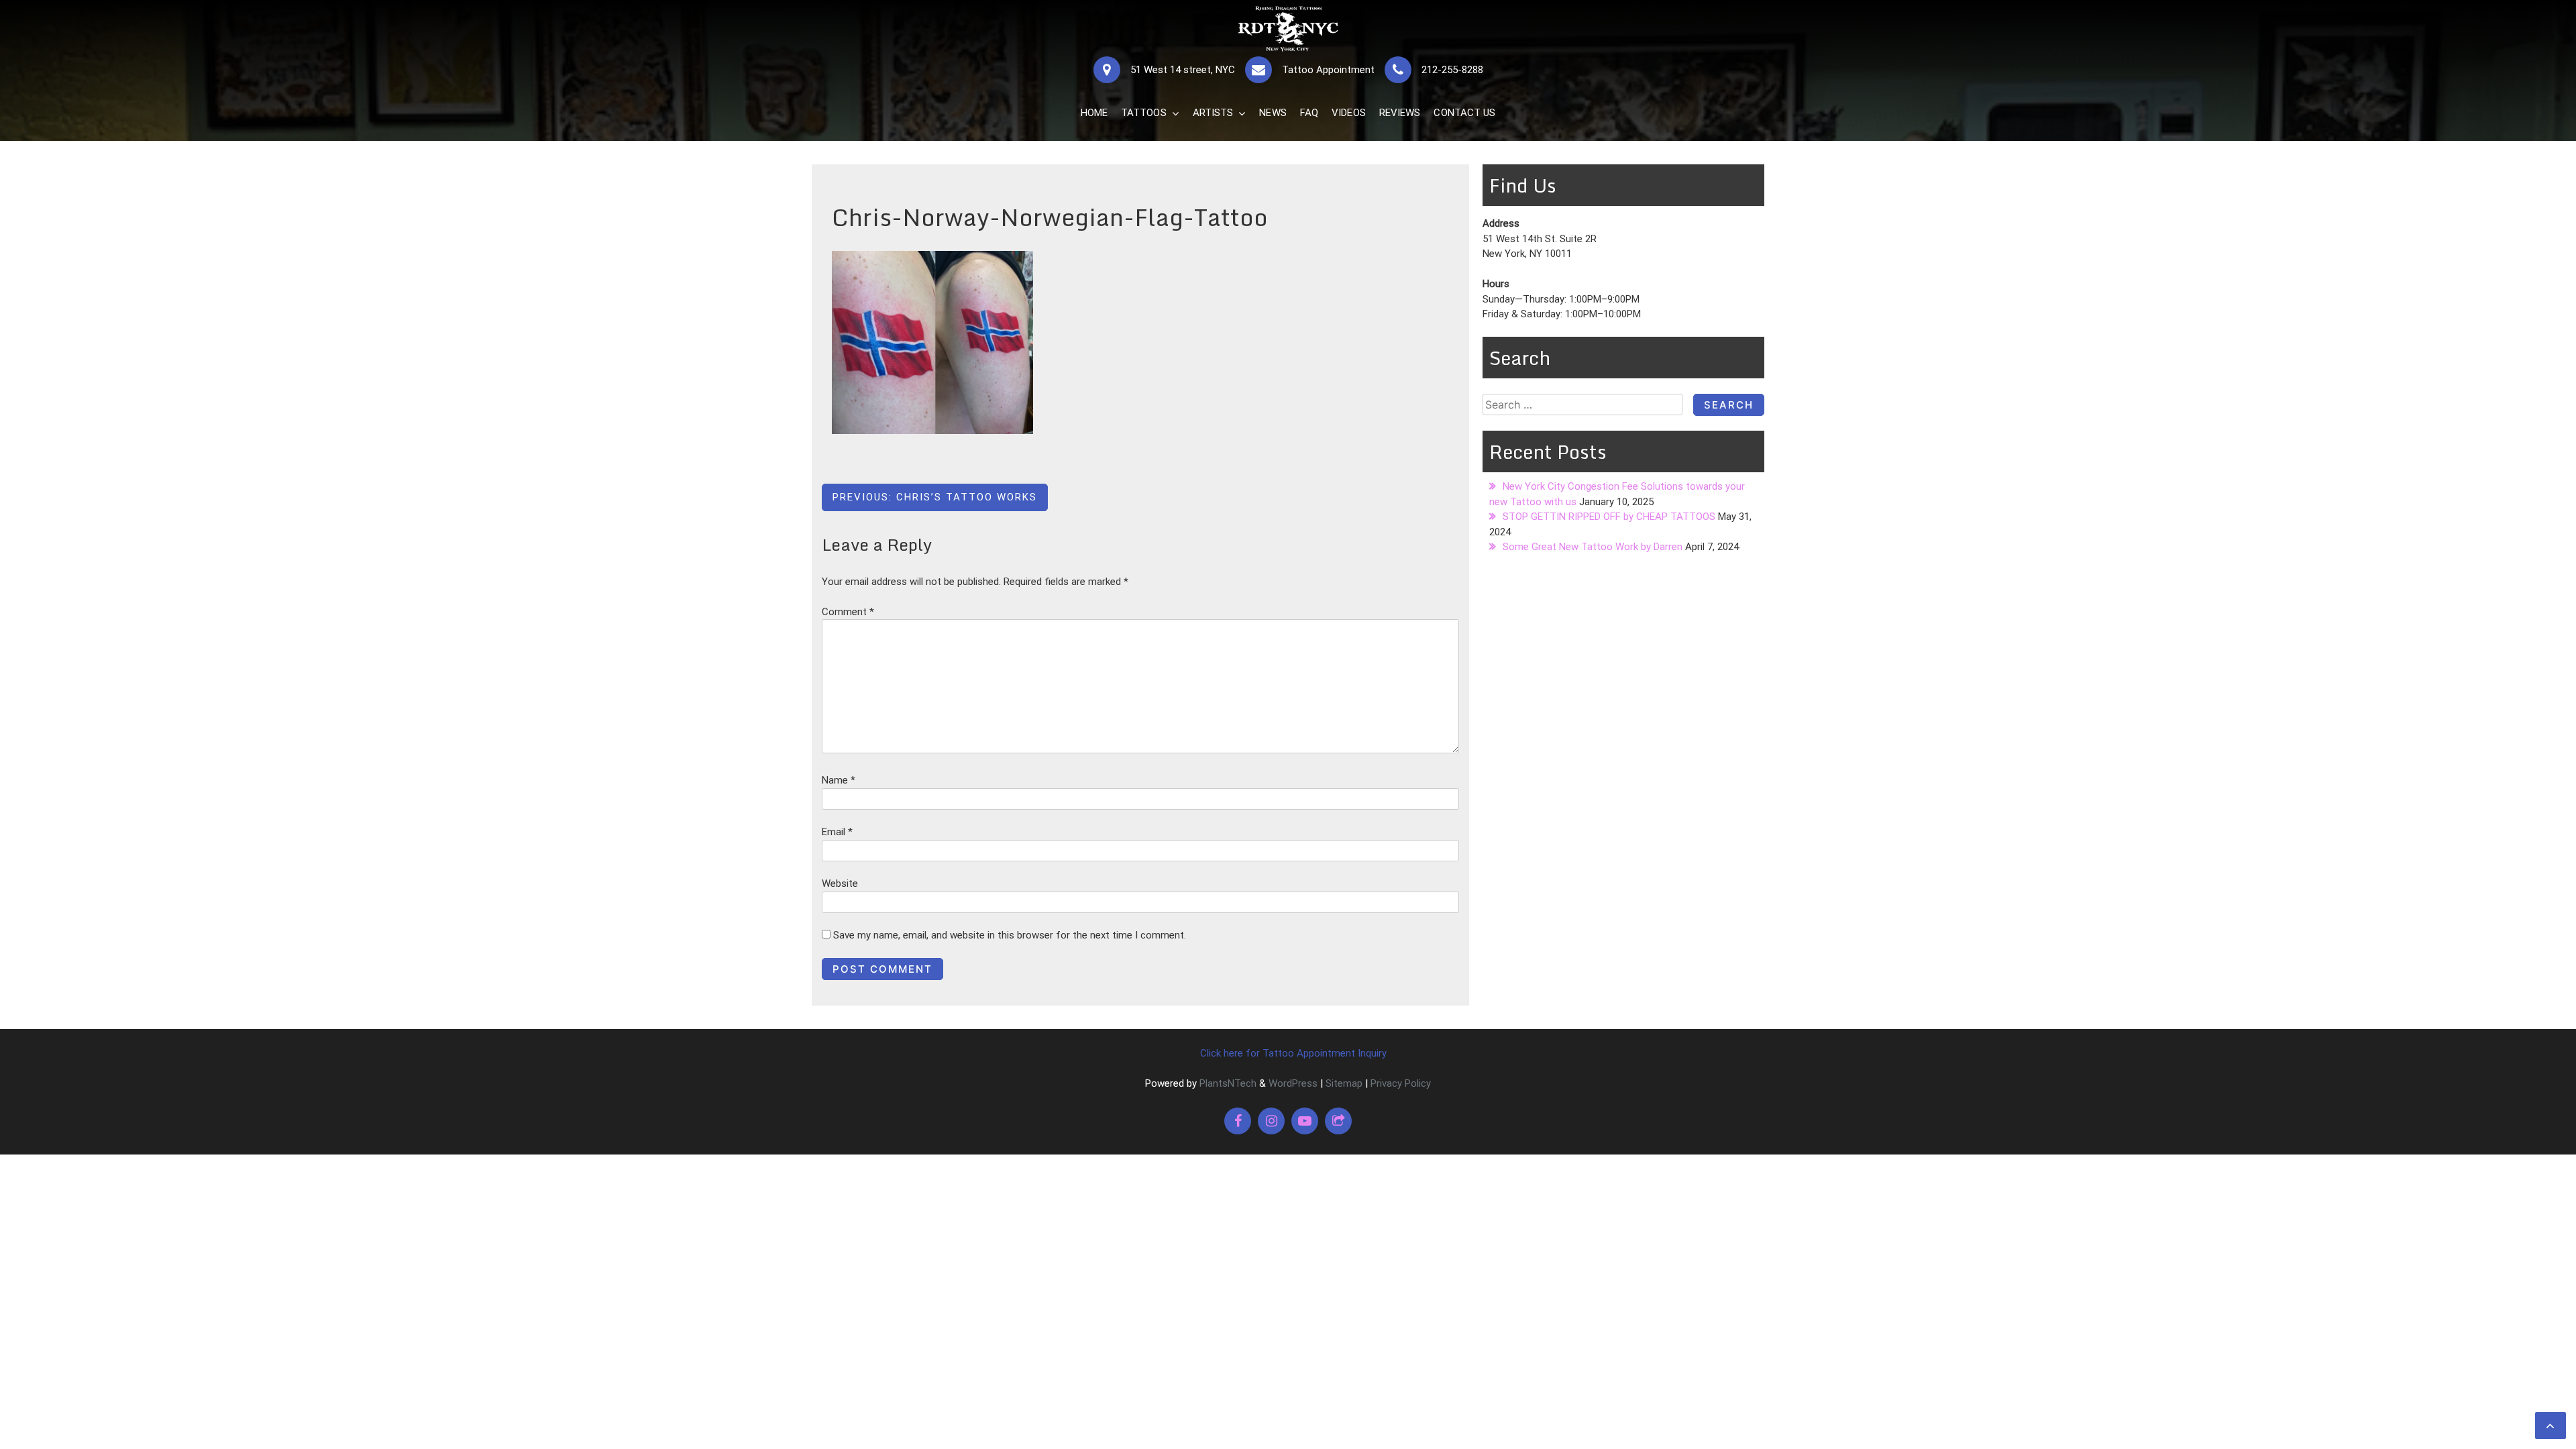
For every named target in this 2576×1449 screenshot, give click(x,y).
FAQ (1309, 113)
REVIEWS (1400, 113)
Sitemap (1344, 1083)
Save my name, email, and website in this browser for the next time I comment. (1010, 935)
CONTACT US (1464, 113)
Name (839, 780)
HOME (1094, 113)
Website (840, 883)
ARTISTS (1213, 113)
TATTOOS (1144, 113)
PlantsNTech (1227, 1083)
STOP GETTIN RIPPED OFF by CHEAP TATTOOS (1609, 517)
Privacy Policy (1401, 1083)
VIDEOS (1349, 113)
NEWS (1273, 113)
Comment (848, 612)
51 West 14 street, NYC (1183, 70)
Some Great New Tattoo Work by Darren (1593, 547)
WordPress (1293, 1083)
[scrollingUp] (2551, 1426)
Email (837, 832)
